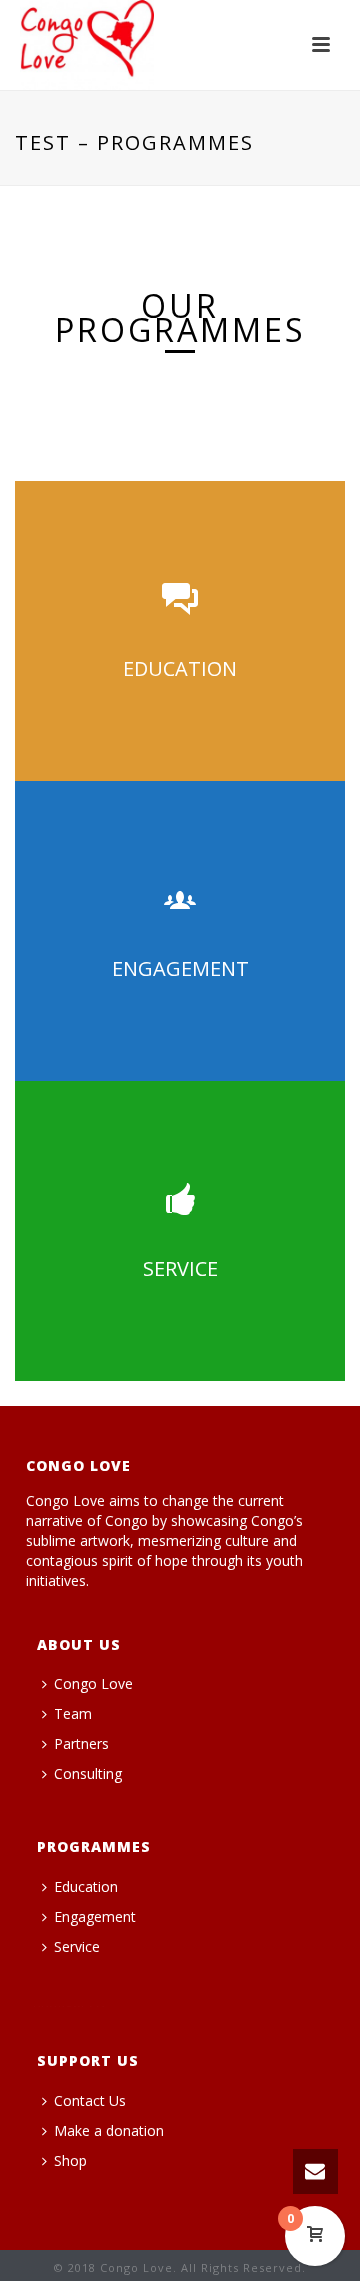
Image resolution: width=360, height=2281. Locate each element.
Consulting (88, 1773)
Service (77, 1946)
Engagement (95, 1916)
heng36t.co (69, 2006)
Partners (81, 1743)
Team (73, 1713)
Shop (70, 2160)
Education (86, 1886)
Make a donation (109, 2130)
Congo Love (93, 1683)
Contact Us (90, 2100)
